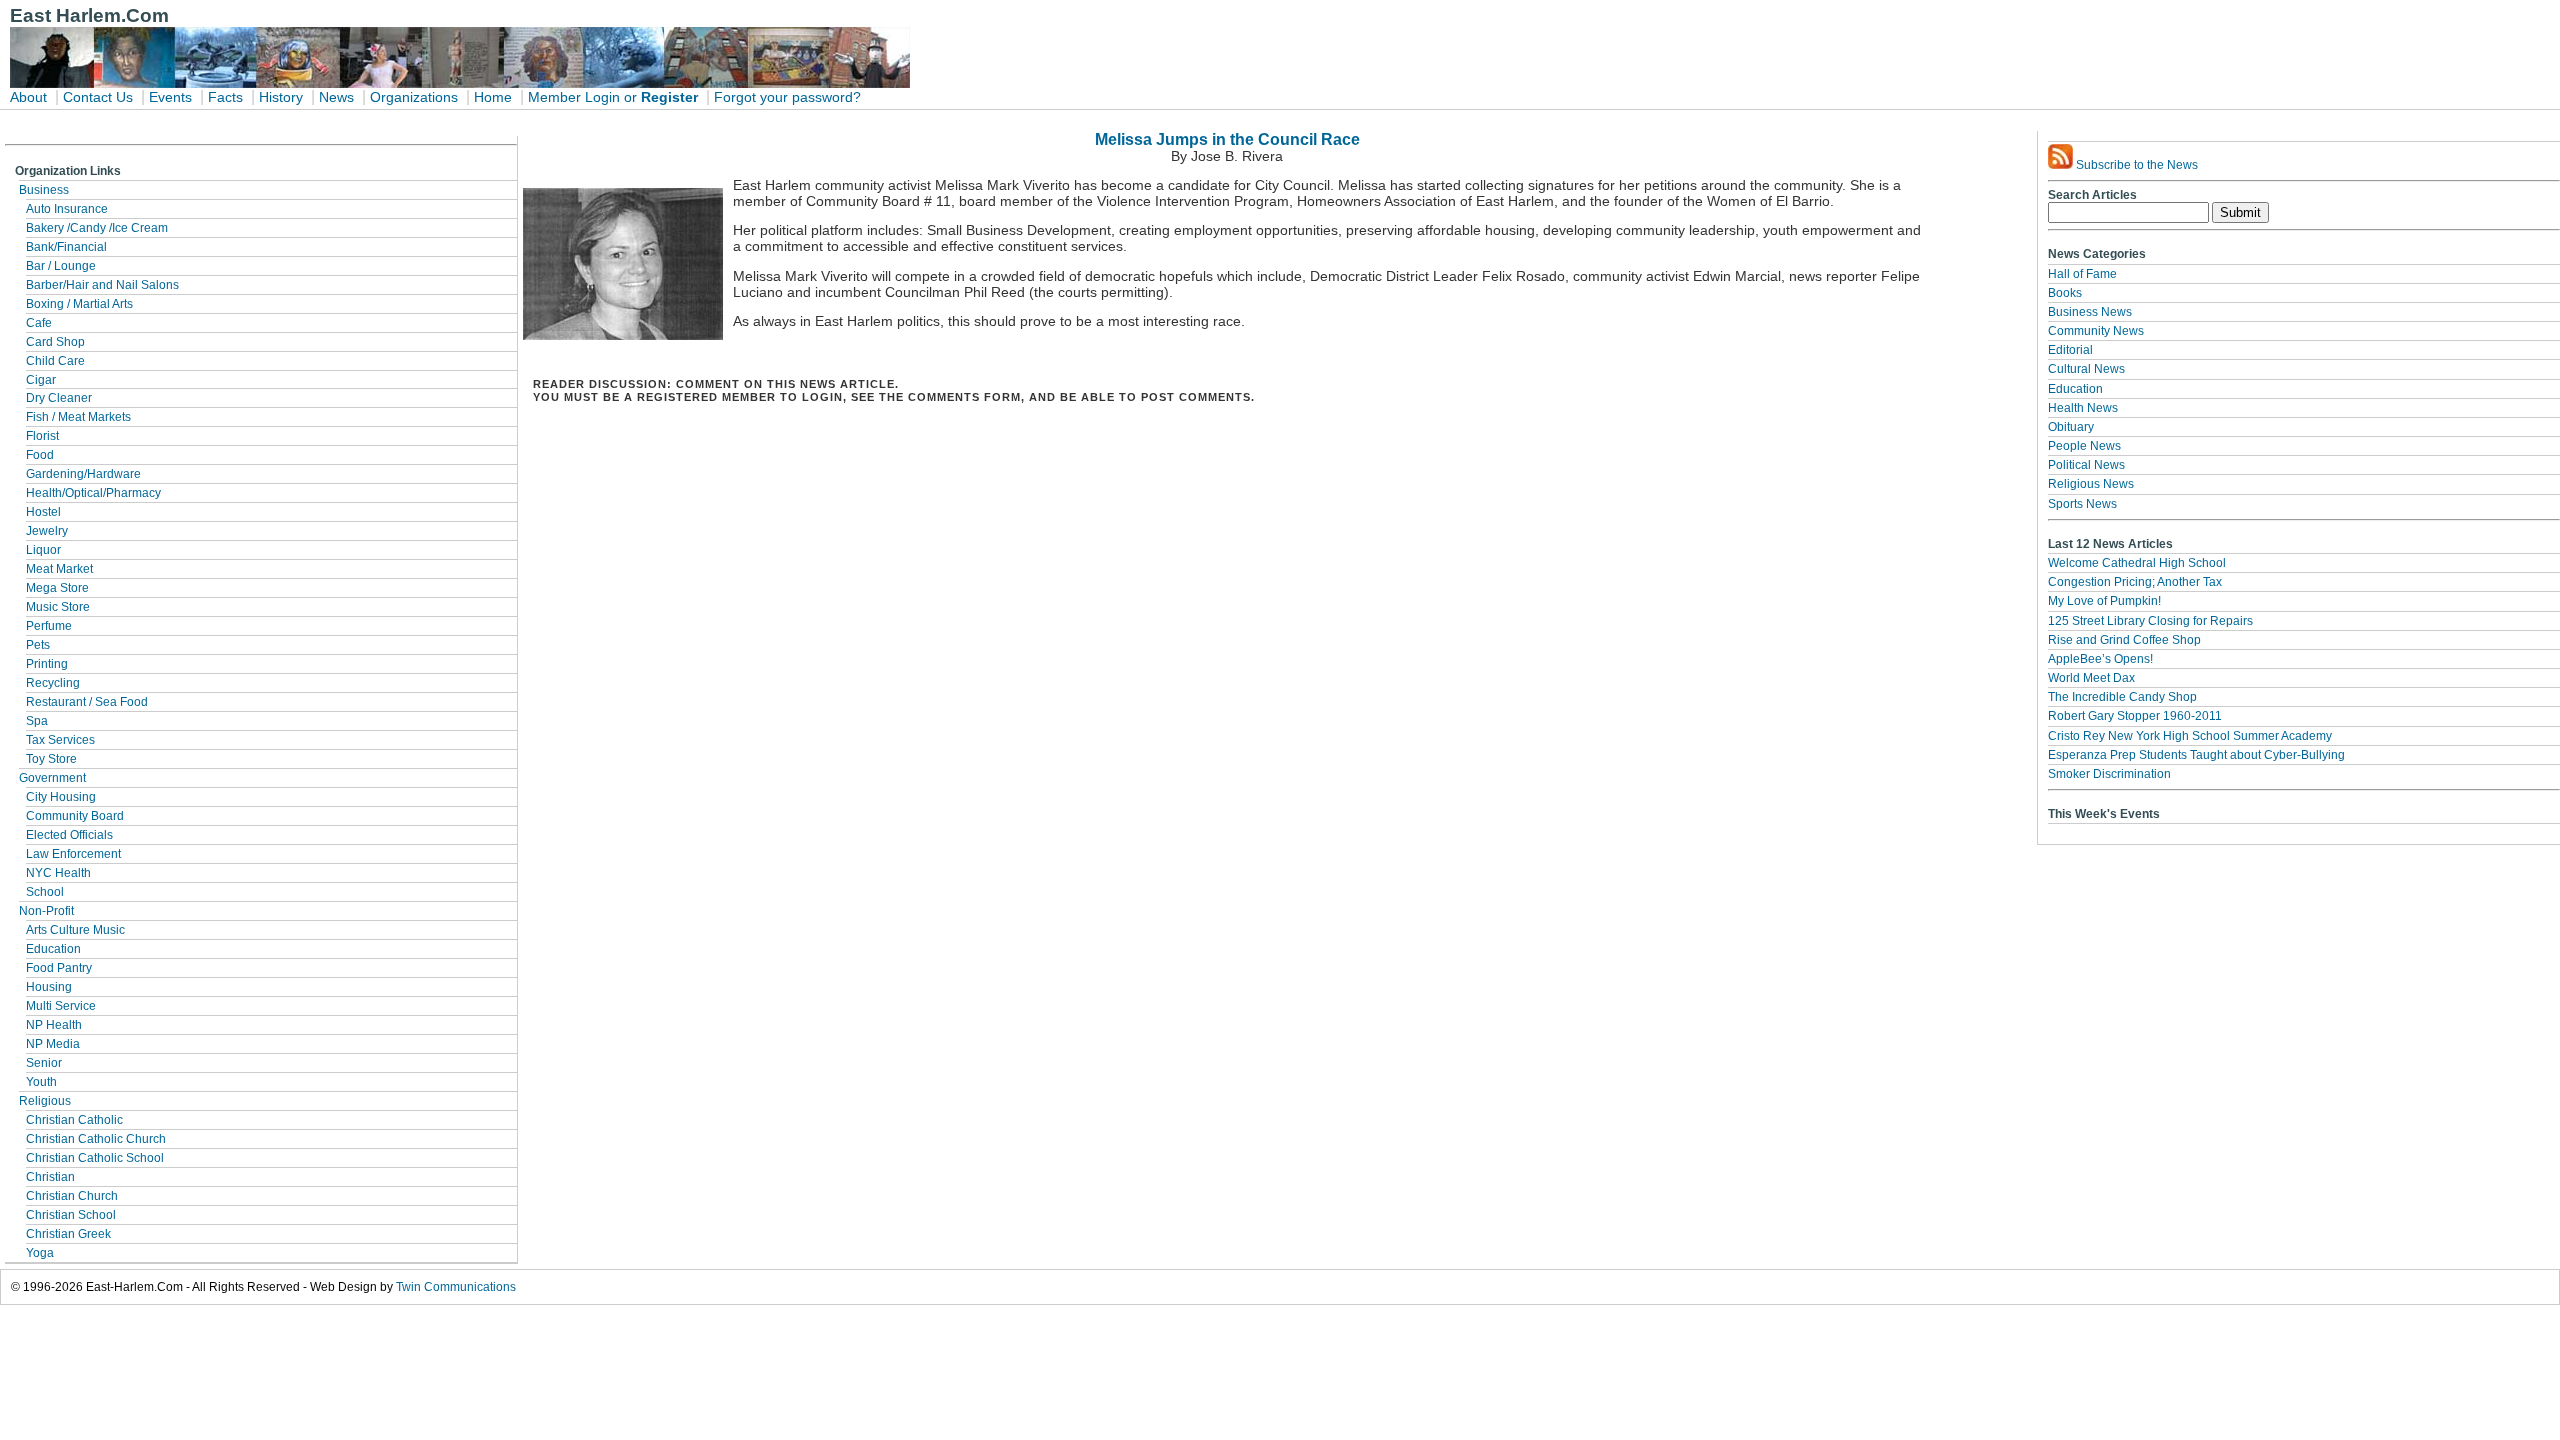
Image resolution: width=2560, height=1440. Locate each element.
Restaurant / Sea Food (87, 702)
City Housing (61, 797)
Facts (225, 97)
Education (53, 949)
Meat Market (59, 569)
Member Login (574, 97)
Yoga (40, 1253)
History (281, 97)
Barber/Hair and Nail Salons (102, 285)
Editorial (2070, 350)
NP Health (54, 1025)
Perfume (49, 626)
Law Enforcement (73, 854)
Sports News (2082, 504)
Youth (41, 1082)
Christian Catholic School (95, 1158)
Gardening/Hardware (83, 474)
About (28, 97)
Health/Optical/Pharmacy (93, 493)
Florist (42, 436)
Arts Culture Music (75, 930)
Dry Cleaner (59, 398)
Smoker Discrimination (2109, 774)
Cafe (39, 323)
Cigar (41, 380)
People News (2084, 446)
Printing (47, 664)
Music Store (58, 607)
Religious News (2091, 484)
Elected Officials (69, 835)
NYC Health (58, 873)
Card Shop (55, 342)
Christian (50, 1177)
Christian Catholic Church (96, 1139)
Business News (2090, 312)
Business (44, 190)
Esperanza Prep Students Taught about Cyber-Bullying (2196, 755)
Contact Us (98, 97)
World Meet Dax (2091, 678)
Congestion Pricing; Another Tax (2135, 582)
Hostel (43, 512)
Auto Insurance (67, 209)
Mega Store (57, 588)
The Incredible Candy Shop (2122, 697)
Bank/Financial (66, 247)
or (630, 97)
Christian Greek (68, 1234)
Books (2065, 293)
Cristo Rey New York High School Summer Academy (2190, 736)
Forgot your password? (787, 97)
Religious (45, 1101)
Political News (2086, 465)
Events (170, 97)
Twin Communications (456, 1287)
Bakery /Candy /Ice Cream (97, 228)
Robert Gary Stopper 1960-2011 (2135, 716)
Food (40, 455)
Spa (37, 721)
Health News (2083, 408)
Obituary (2071, 427)
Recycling (53, 683)
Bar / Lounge (61, 266)
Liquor (43, 550)
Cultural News (2086, 369)
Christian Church (72, 1196)
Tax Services (60, 740)
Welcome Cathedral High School (2137, 563)
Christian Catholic (74, 1120)
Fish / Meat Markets (78, 417)
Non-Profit (46, 911)
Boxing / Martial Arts (79, 304)
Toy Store (51, 759)
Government (52, 778)
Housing (49, 987)
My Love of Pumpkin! (2104, 601)
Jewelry (47, 531)
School (45, 892)
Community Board (75, 816)
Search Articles (2092, 195)
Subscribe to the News (2135, 165)
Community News (2096, 331)
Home (493, 97)
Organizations (414, 97)
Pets (38, 645)
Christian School (71, 1215)
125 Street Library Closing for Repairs (2150, 621)
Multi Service (61, 1006)
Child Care (55, 361)
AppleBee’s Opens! (2100, 659)
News (336, 97)
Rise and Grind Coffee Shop (2124, 640)
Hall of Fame (2082, 274)
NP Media (53, 1044)
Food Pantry (59, 968)
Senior (44, 1063)
